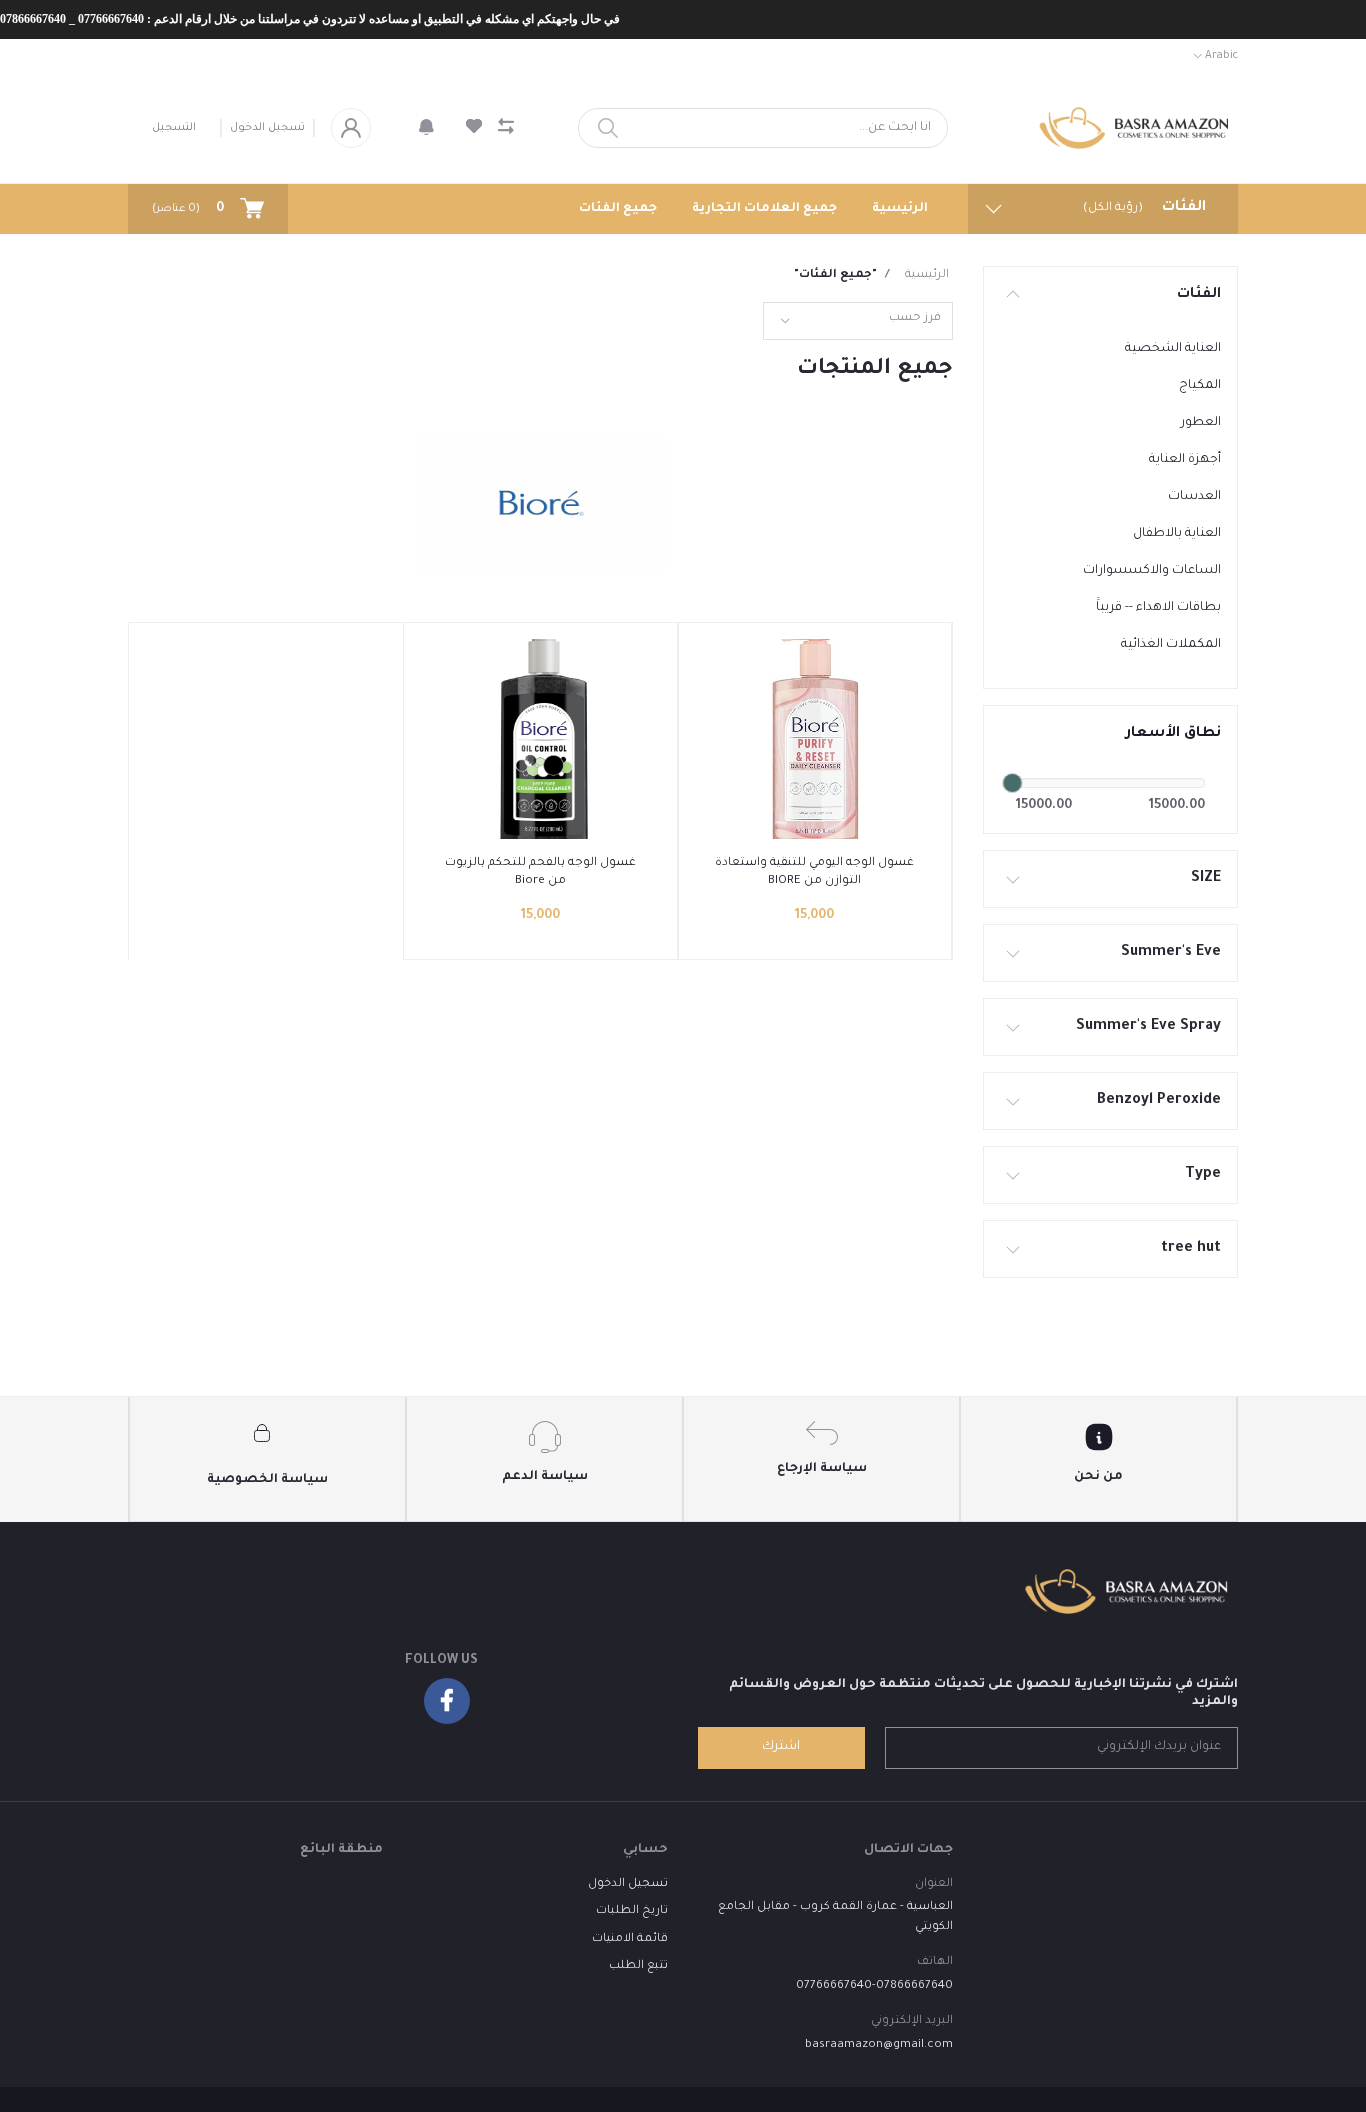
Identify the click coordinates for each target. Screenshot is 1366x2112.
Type (1203, 1175)
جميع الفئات (618, 209)
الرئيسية (900, 209)
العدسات (1194, 497)
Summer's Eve (1171, 953)
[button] (426, 128)
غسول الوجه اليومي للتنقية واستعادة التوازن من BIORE (814, 872)
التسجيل (174, 128)
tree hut (1191, 1249)
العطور (1201, 423)
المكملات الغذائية (1171, 645)
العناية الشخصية (1173, 349)
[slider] (1012, 783)
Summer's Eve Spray (1148, 1027)
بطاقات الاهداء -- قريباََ (1158, 608)
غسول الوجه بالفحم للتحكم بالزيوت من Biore (540, 872)
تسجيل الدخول (267, 128)
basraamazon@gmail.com (879, 2045)
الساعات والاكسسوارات (1152, 571)
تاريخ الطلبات (632, 1911)
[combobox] (858, 321)
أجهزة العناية (1185, 460)
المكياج (1200, 386)
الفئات (1199, 295)
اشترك (781, 1747)
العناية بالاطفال (1177, 534)
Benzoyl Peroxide (1159, 1101)
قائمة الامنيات (630, 1939)
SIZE (1206, 879)
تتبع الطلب (638, 1966)
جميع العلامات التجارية (764, 209)
